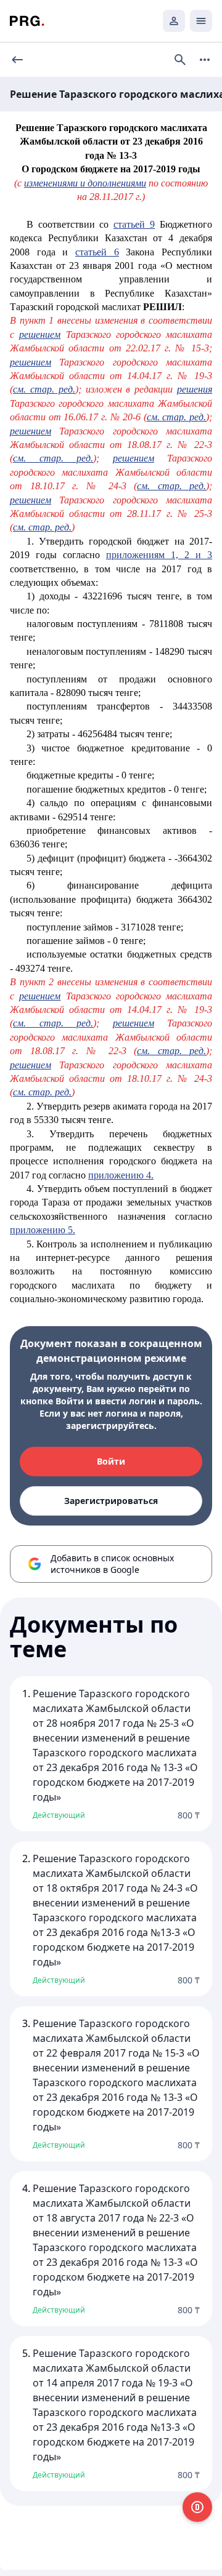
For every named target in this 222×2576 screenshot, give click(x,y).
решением (40, 334)
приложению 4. (121, 1175)
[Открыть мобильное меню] (201, 21)
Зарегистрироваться (111, 1501)
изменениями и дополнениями (85, 183)
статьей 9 (134, 224)
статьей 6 (97, 252)
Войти (111, 1461)
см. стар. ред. (44, 389)
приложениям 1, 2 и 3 (159, 555)
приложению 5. (43, 1230)
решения (195, 389)
